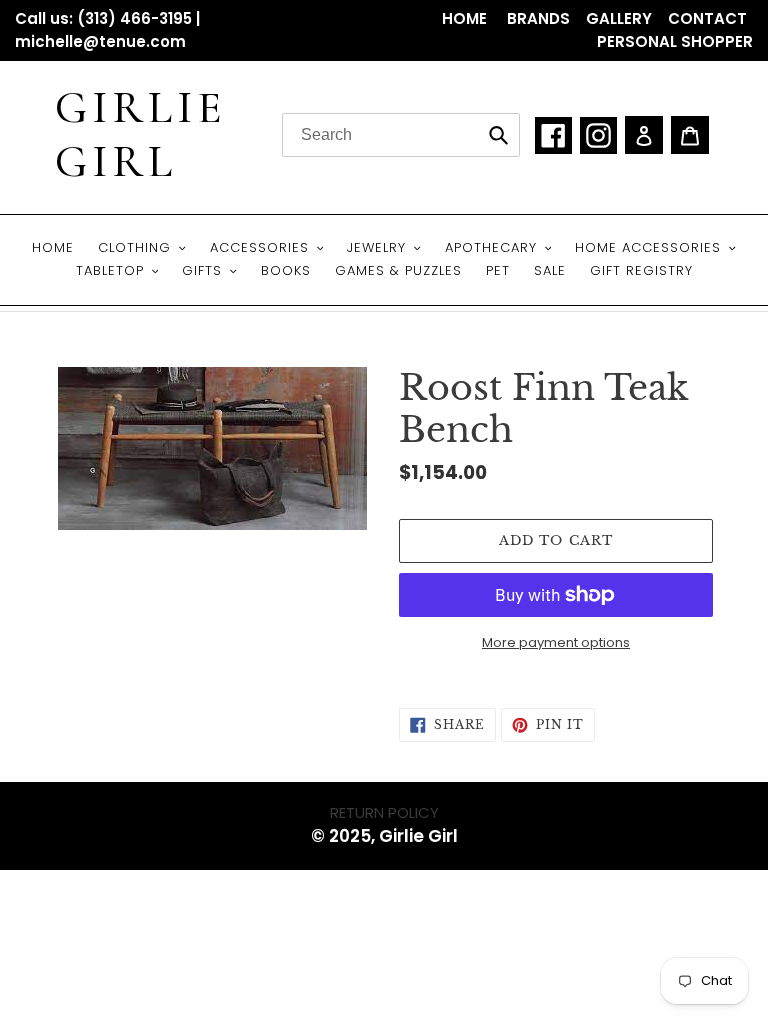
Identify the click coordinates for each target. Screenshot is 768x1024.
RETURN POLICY (384, 812)
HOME (466, 18)
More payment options (556, 642)
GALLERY (619, 18)
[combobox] (401, 135)
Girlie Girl (141, 135)
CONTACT (707, 18)
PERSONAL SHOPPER (675, 41)
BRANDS (538, 18)
